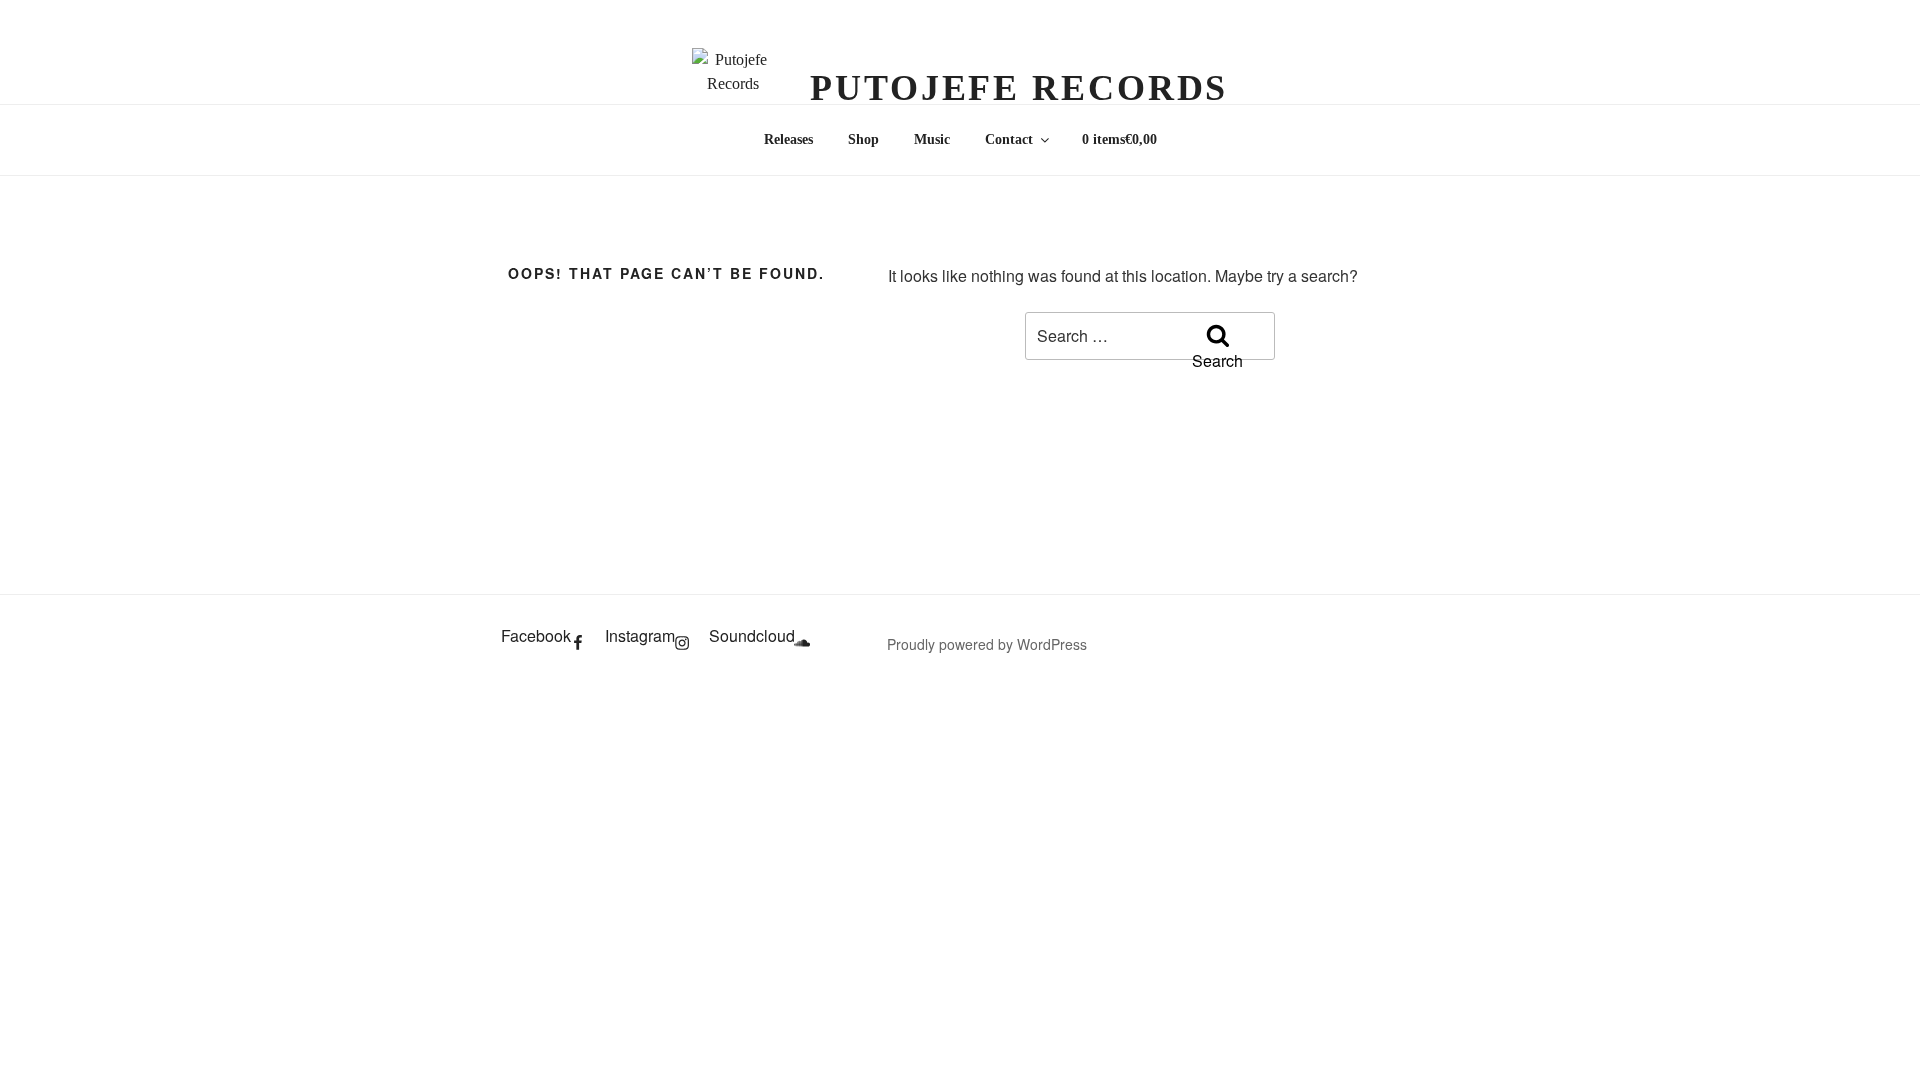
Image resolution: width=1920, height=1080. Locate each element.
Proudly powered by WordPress (987, 644)
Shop (863, 139)
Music (932, 139)
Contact (1009, 139)
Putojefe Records (1019, 88)
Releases (788, 139)
